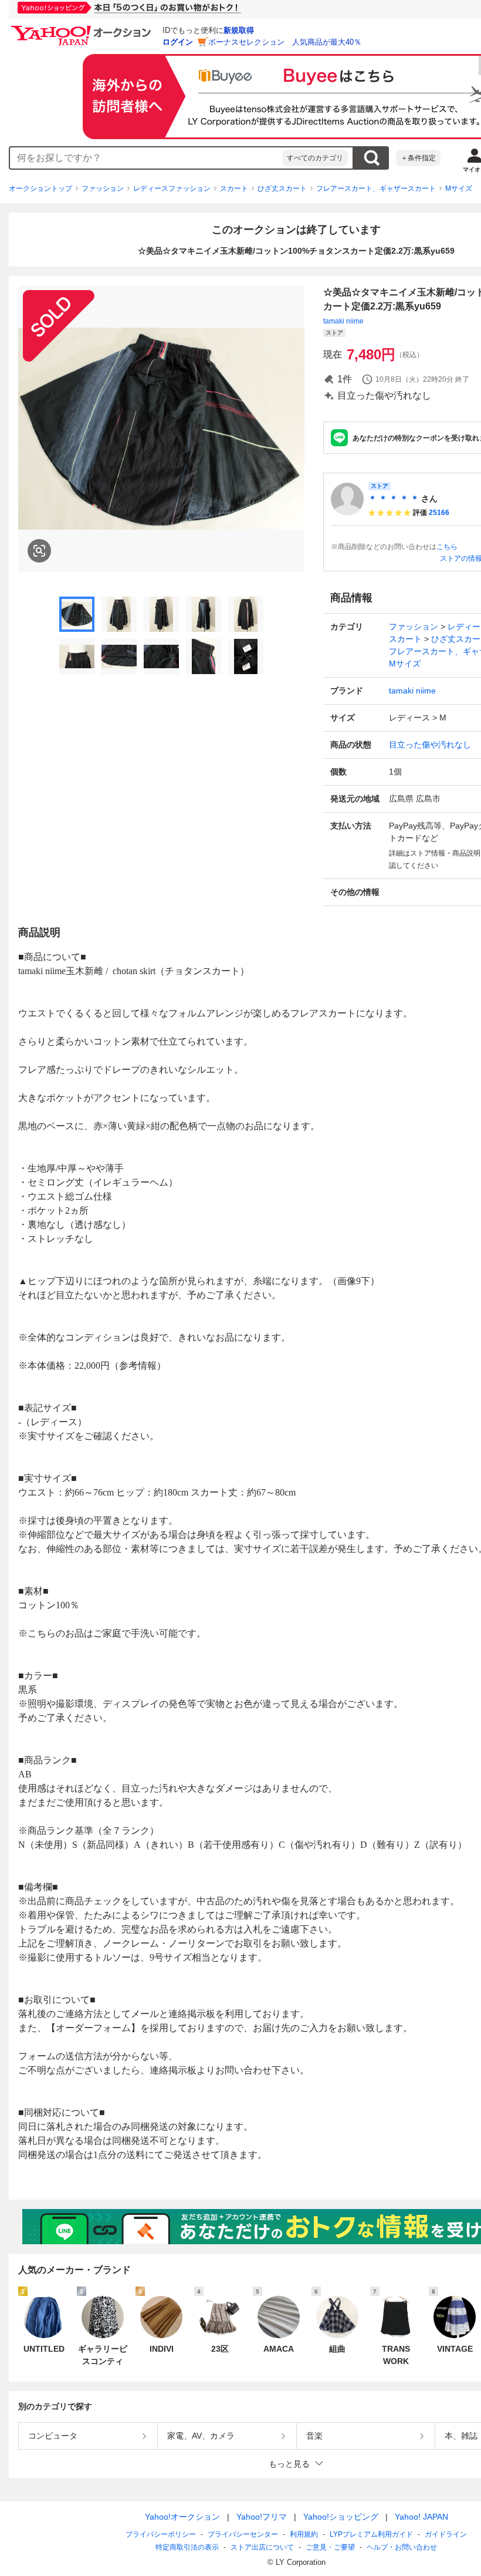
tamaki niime (343, 321)
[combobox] (146, 158)
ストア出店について (262, 2547)
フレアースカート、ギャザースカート (376, 188)
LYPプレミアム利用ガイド (371, 2534)
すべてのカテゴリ (315, 158)
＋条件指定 (418, 158)
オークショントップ (40, 188)
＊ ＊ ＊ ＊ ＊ (394, 499)
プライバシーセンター (243, 2534)
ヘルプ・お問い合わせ (402, 2547)
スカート (234, 188)
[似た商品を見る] (39, 551)
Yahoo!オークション (182, 2517)
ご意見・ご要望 (330, 2547)
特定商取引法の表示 (187, 2547)
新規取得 (239, 30)
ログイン (178, 42)
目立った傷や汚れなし (430, 745)
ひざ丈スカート (282, 188)
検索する (371, 158)
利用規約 (304, 2534)
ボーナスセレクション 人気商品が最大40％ (285, 42)
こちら (447, 547)
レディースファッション (172, 188)
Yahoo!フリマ (262, 2517)
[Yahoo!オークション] (83, 29)
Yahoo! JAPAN (421, 2517)
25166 (439, 513)
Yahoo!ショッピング (341, 2517)
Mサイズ (459, 188)
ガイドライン (446, 2534)
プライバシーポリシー (161, 2534)
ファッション (103, 188)
